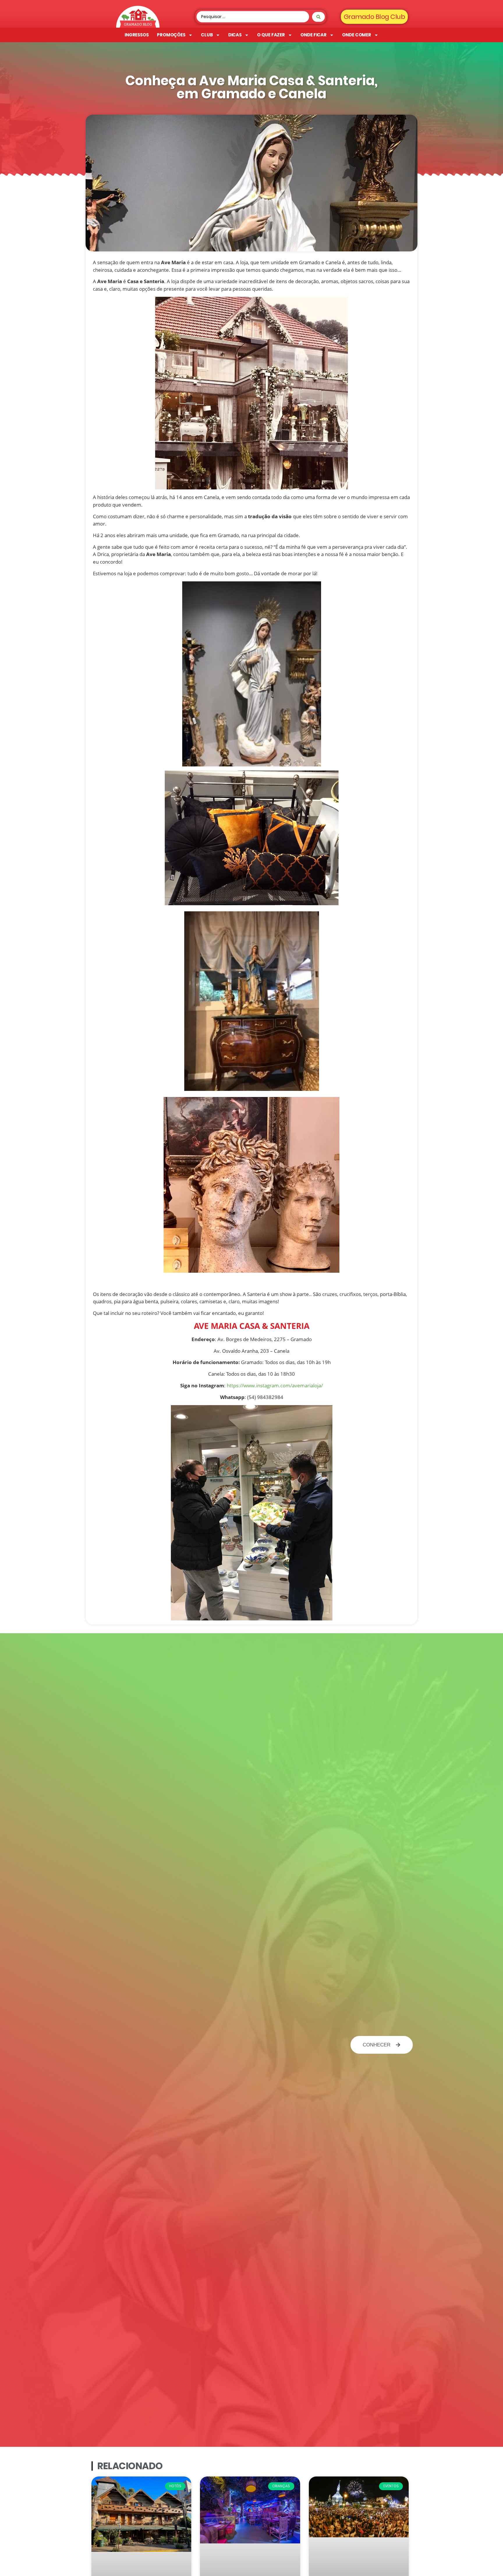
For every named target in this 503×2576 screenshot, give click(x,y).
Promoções (171, 35)
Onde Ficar (314, 35)
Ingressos (137, 35)
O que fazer (271, 35)
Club (207, 35)
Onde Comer (357, 35)
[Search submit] (318, 17)
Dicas (235, 35)
